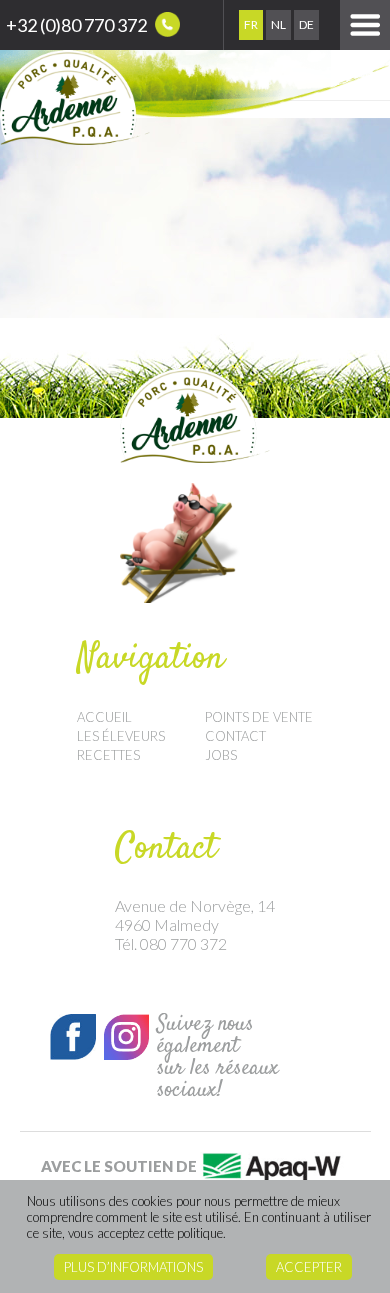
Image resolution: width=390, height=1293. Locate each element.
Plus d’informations (133, 1267)
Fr (251, 24)
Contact (235, 736)
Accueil (104, 717)
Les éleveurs (121, 736)
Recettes (108, 755)
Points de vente (259, 717)
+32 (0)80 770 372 (78, 25)
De (306, 24)
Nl (278, 24)
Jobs (221, 755)
